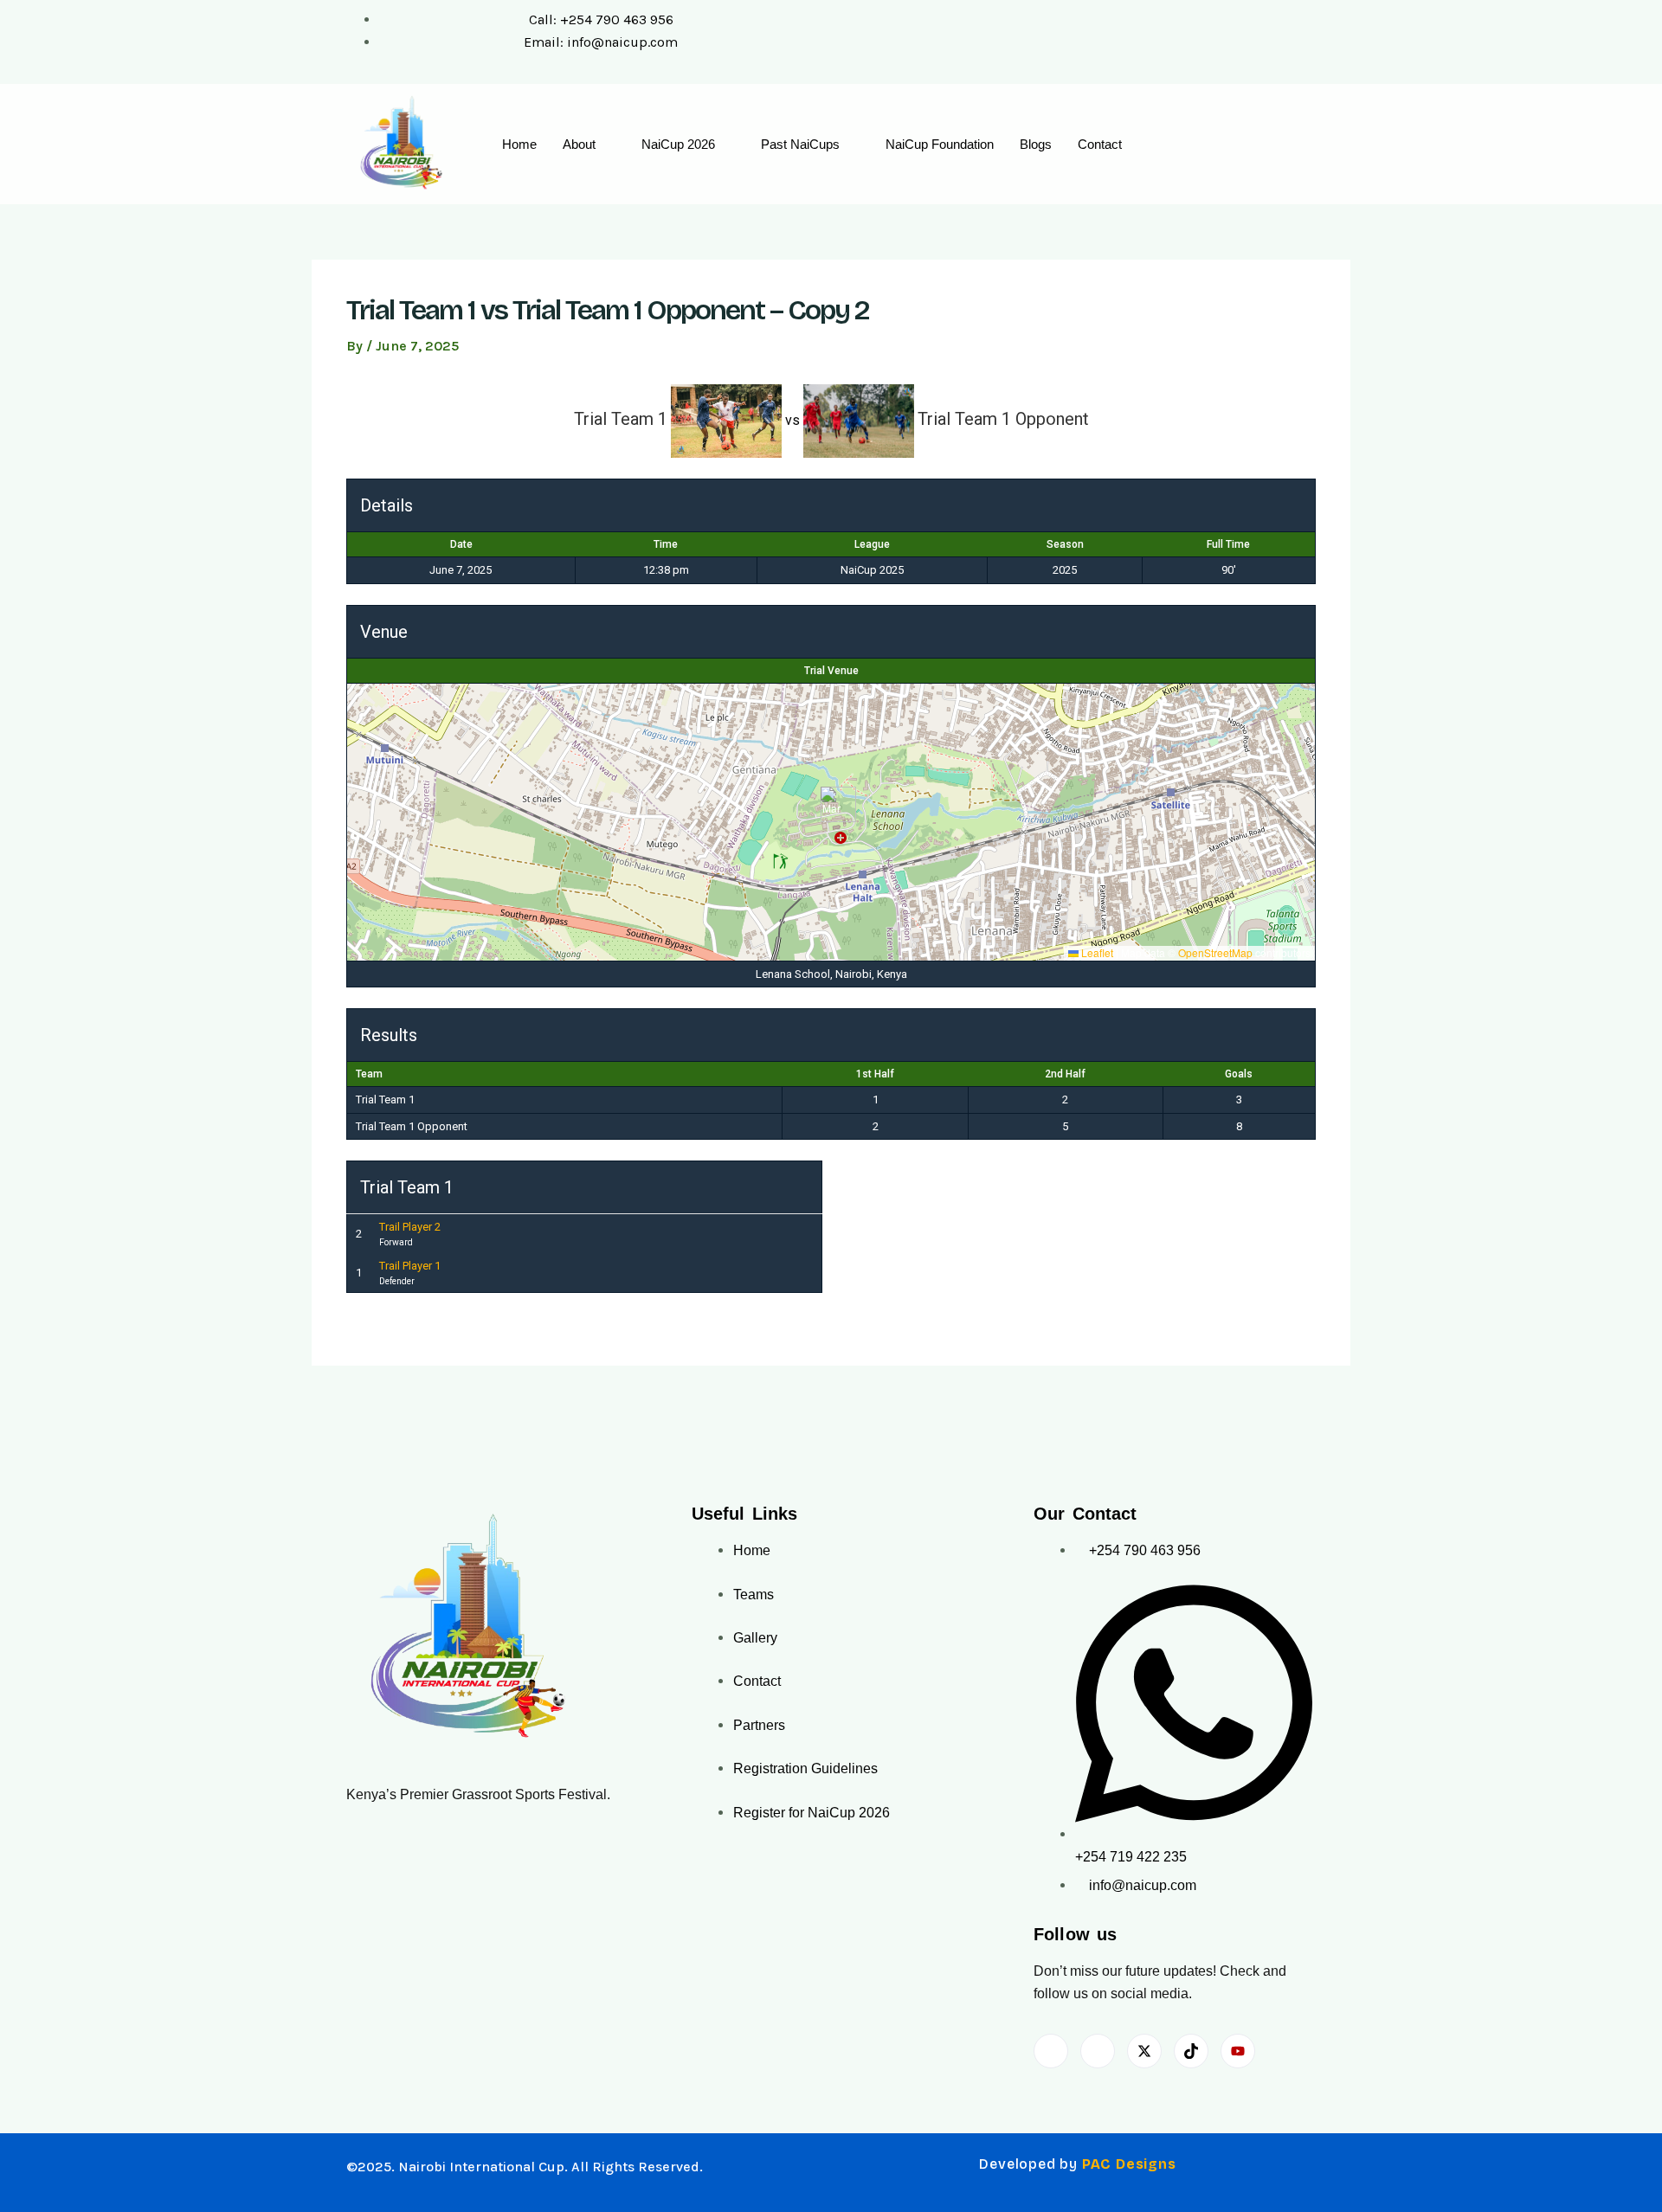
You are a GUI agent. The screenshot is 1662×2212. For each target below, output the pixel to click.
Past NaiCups (800, 144)
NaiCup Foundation (940, 144)
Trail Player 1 (410, 1266)
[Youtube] (1238, 2051)
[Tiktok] (1191, 2051)
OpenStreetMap (1215, 952)
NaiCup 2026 (678, 144)
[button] (831, 804)
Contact (1100, 144)
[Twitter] (1144, 2051)
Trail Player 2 (410, 1227)
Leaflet (1096, 952)
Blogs (1036, 144)
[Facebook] (1051, 2051)
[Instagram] (1098, 2051)
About (579, 144)
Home (519, 144)
